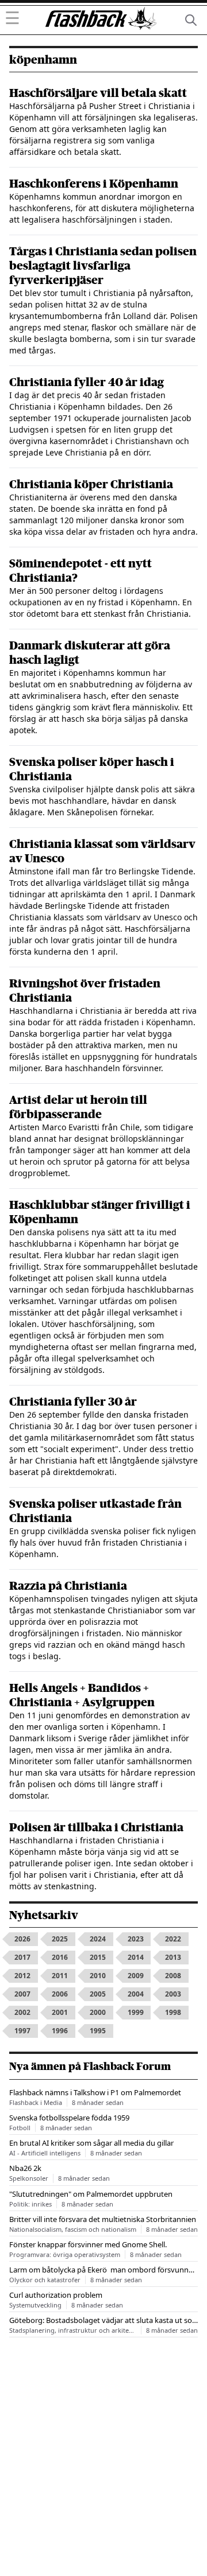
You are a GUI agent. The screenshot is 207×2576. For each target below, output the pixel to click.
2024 (98, 1939)
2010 (98, 1976)
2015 (98, 1957)
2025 (60, 1939)
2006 (60, 1994)
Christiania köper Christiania (91, 485)
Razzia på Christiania (68, 1586)
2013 (173, 1957)
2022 (173, 1939)
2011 (60, 1976)
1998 (173, 2012)
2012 (22, 1976)
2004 (136, 1994)
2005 (98, 1994)
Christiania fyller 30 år (73, 1402)
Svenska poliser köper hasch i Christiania (92, 769)
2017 (22, 1957)
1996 (60, 2031)
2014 (136, 1957)
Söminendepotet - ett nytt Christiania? (80, 571)
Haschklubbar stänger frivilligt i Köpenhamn (100, 1212)
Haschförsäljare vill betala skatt (98, 93)
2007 (22, 1994)
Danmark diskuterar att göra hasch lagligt (90, 653)
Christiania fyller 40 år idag (87, 382)
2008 (173, 1976)
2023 (136, 1939)
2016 (60, 1957)
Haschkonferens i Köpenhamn (94, 184)
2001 (60, 2012)
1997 (22, 2031)
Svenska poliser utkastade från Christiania (95, 1511)
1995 (98, 2031)
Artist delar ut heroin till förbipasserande (78, 1107)
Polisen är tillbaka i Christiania (96, 1828)
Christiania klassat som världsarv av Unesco (102, 851)
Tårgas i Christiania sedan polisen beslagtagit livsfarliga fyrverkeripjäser (103, 266)
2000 (98, 2012)
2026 (22, 1939)
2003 (173, 1994)
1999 (136, 2012)
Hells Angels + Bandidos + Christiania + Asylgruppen (82, 1695)
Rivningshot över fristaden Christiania (85, 991)
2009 (136, 1976)
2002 (22, 2012)
